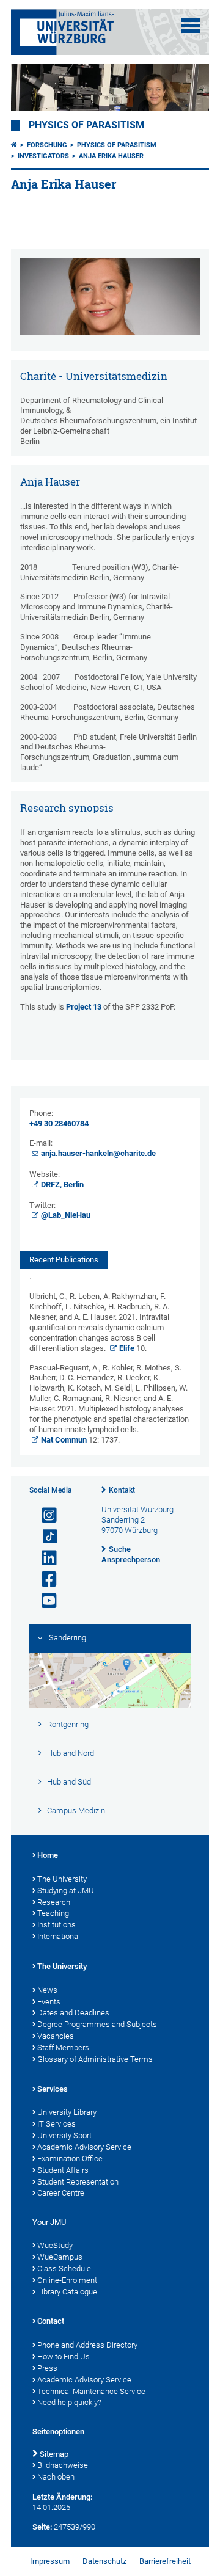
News (47, 1990)
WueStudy (55, 2245)
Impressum (50, 2561)
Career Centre (61, 2193)
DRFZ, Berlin (62, 1184)
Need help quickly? (69, 2402)
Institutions (57, 1925)
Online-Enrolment (67, 2280)
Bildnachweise (63, 2465)
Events (49, 2002)
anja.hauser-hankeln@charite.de (98, 1153)
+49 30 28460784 (59, 1123)
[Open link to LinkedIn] (44, 1558)
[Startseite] (14, 145)
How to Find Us (64, 2356)
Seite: (42, 2527)
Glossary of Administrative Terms (95, 2059)
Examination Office (70, 2159)
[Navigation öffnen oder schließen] (191, 26)
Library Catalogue (67, 2292)
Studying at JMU (66, 1890)
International (59, 1936)
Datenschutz (105, 2561)
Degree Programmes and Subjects (97, 2024)
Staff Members (63, 2047)
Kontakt (122, 1490)
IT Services (57, 2124)
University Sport (64, 2135)
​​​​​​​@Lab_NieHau (66, 1215)
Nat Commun (64, 1440)
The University (62, 1879)
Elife (127, 1348)
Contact (51, 2321)
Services (53, 2089)
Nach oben (56, 2477)
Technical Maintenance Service (91, 2391)
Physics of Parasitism (86, 125)
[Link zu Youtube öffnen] (44, 1601)
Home (48, 1855)
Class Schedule (64, 2269)
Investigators (43, 156)
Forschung (47, 145)
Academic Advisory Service (84, 2147)
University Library (67, 2112)
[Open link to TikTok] (44, 1537)
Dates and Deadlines (73, 2013)
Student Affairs (63, 2170)
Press (47, 2368)
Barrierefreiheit (165, 2561)
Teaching (53, 1913)
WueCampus (60, 2257)
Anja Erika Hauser (111, 156)
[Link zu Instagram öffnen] (44, 1515)
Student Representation (78, 2182)
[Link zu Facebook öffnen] (44, 1580)
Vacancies (56, 2036)
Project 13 (84, 1007)
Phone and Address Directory (87, 2345)
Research (54, 1902)
